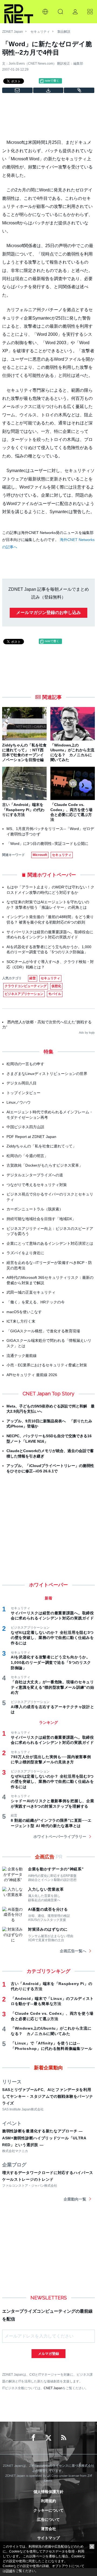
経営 (33, 978)
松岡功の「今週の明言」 (27, 1156)
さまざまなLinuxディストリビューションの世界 (47, 1074)
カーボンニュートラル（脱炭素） (35, 1209)
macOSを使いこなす (24, 1312)
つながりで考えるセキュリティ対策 (37, 1185)
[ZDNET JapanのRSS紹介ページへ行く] (64, 2438)
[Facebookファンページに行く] (33, 2438)
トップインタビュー (23, 1093)
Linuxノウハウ (19, 1102)
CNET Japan (53, 2388)
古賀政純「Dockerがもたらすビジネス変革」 (45, 1165)
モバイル (55, 994)
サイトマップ (48, 2538)
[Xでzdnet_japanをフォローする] (48, 2438)
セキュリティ (40, 32)
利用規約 (48, 2501)
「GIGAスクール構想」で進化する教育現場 (43, 1331)
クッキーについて (48, 2510)
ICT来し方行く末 (21, 1321)
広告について (48, 2519)
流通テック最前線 (22, 1356)
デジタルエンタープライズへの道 (35, 1175)
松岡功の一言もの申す (25, 1064)
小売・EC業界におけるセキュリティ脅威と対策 (47, 1365)
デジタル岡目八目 (22, 1083)
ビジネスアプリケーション (24, 994)
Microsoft (40, 855)
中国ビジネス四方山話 (25, 1127)
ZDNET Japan (13, 32)
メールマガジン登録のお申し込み (48, 613)
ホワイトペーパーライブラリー (60, 1837)
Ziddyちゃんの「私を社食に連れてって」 (41, 1146)
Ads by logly (87, 1033)
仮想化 (56, 986)
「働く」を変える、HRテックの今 (36, 1302)
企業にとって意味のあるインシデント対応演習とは (50, 1243)
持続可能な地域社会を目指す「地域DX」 (41, 1219)
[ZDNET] (19, 12)
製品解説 (64, 32)
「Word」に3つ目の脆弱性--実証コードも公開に (47, 844)
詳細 (9, 2571)
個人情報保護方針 (48, 2492)
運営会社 (48, 2529)
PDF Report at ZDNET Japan (31, 1137)
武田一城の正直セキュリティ (31, 1292)
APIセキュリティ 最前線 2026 (32, 1375)
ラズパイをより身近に (25, 1253)
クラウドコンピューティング (26, 986)
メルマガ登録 (48, 2354)
